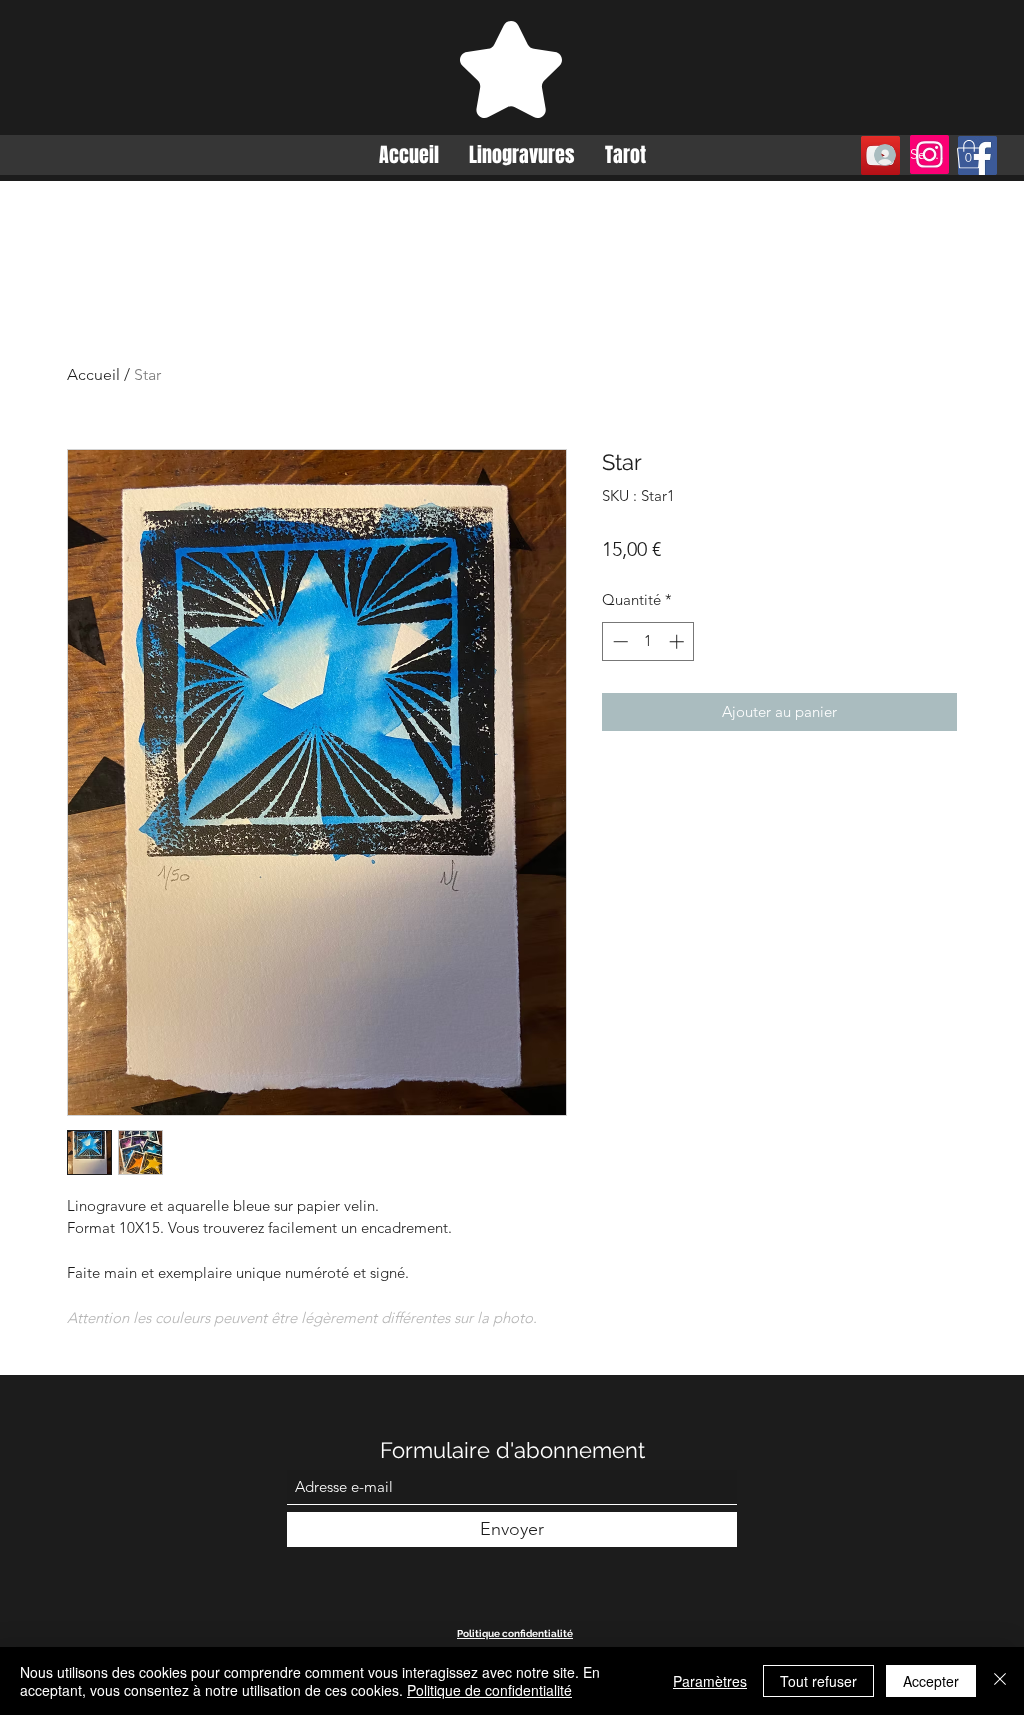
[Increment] (678, 641)
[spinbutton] (648, 641)
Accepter (931, 1681)
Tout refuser (818, 1681)
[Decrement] (618, 641)
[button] (969, 154)
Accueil (93, 374)
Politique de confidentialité (489, 1690)
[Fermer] (1000, 1681)
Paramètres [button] (710, 1681)
